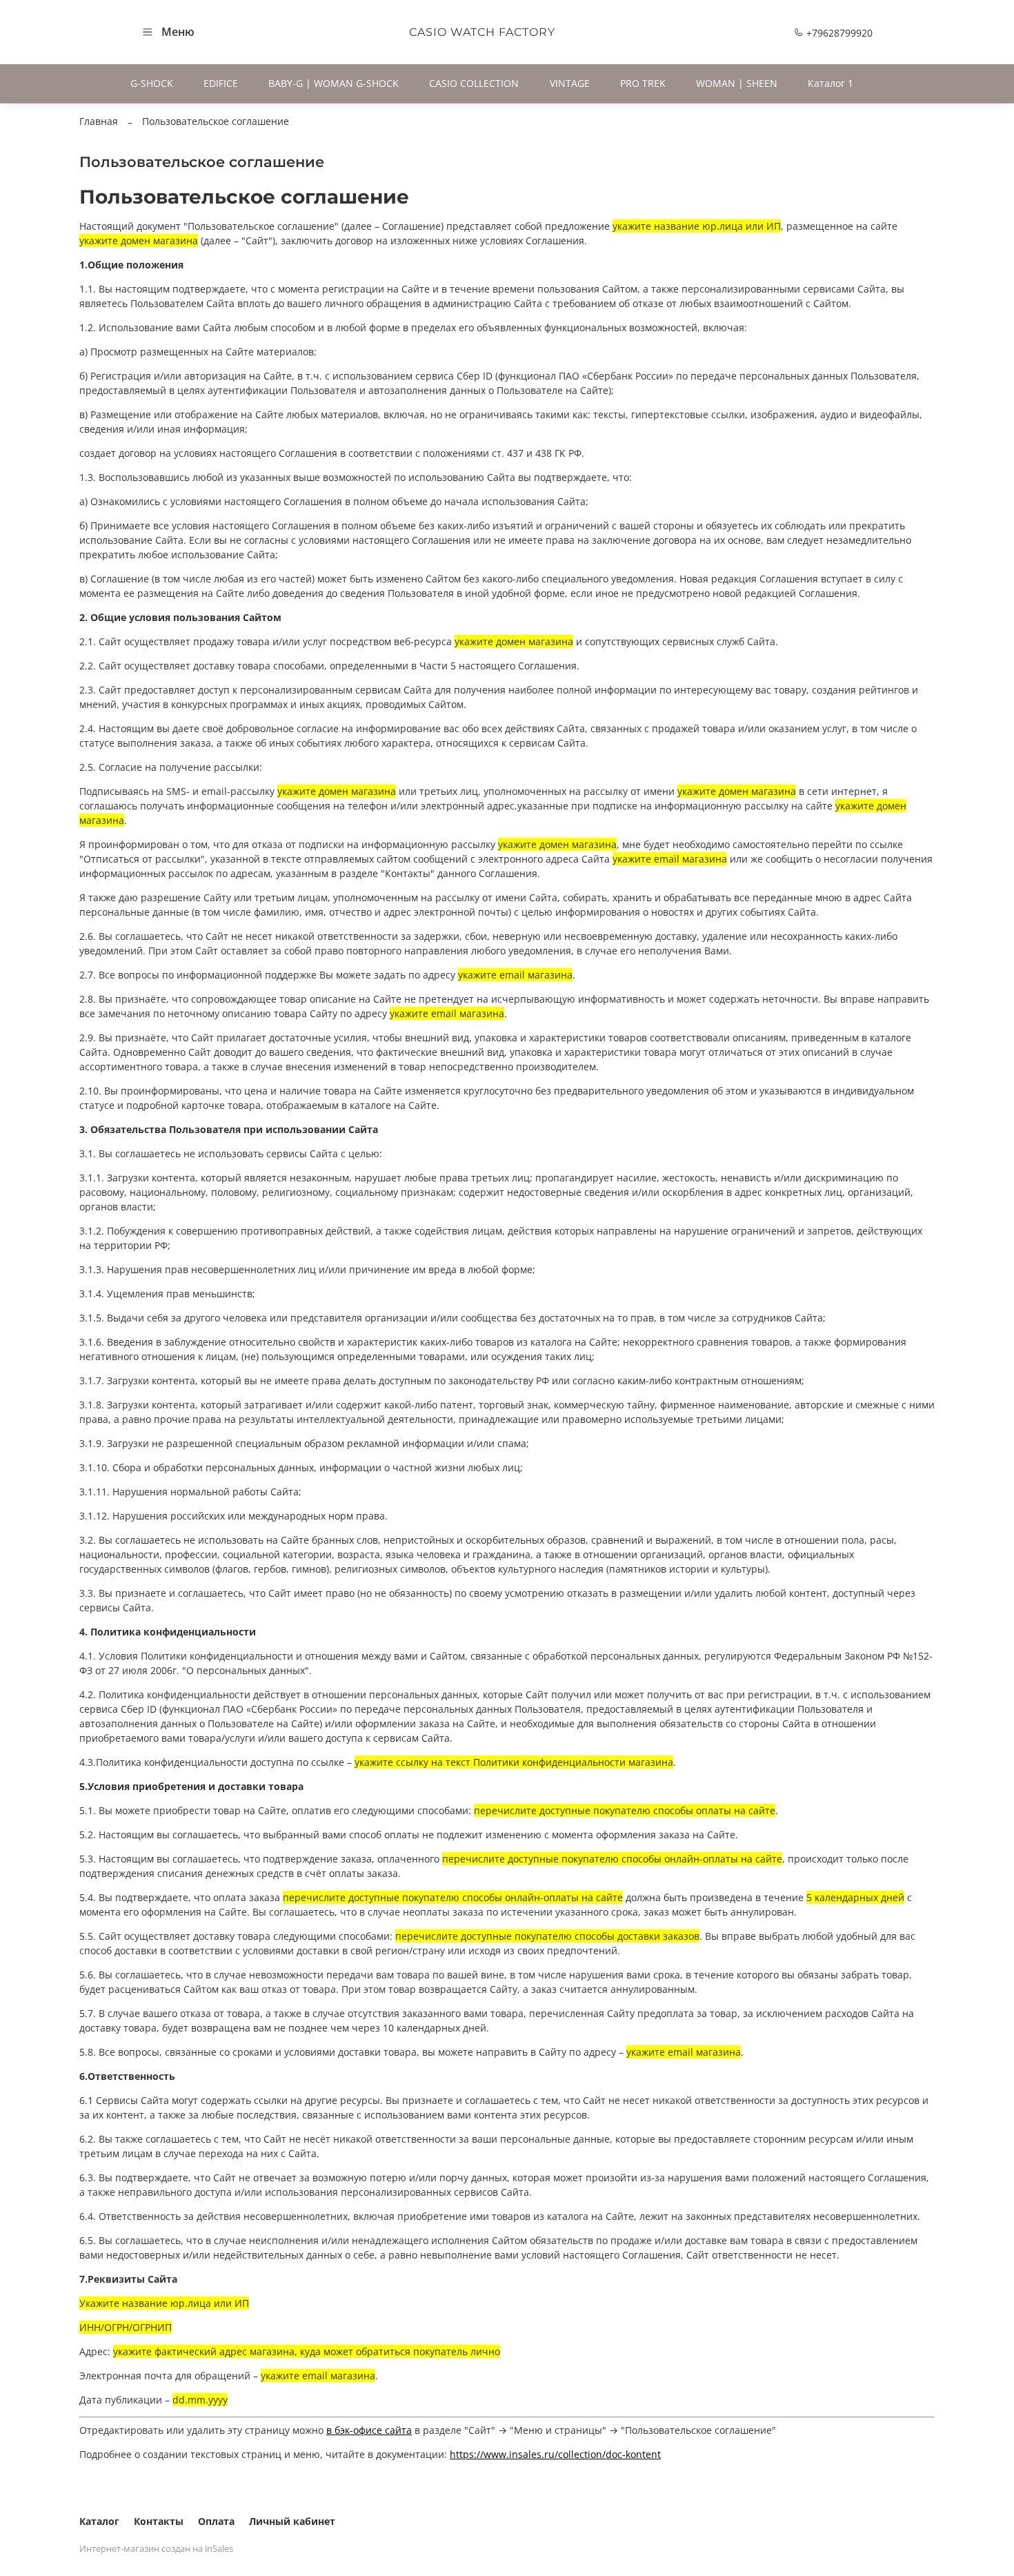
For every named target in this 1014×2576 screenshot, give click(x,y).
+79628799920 (838, 33)
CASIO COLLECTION (474, 83)
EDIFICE (221, 83)
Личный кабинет (292, 2521)
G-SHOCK (152, 83)
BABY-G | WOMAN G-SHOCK (334, 83)
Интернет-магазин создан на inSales (156, 2549)
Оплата (216, 2521)
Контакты (159, 2521)
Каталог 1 (831, 83)
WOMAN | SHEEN (737, 83)
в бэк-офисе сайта (369, 2430)
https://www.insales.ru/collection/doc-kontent (555, 2454)
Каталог (99, 2521)
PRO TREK (643, 83)
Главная (99, 121)
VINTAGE (570, 83)
